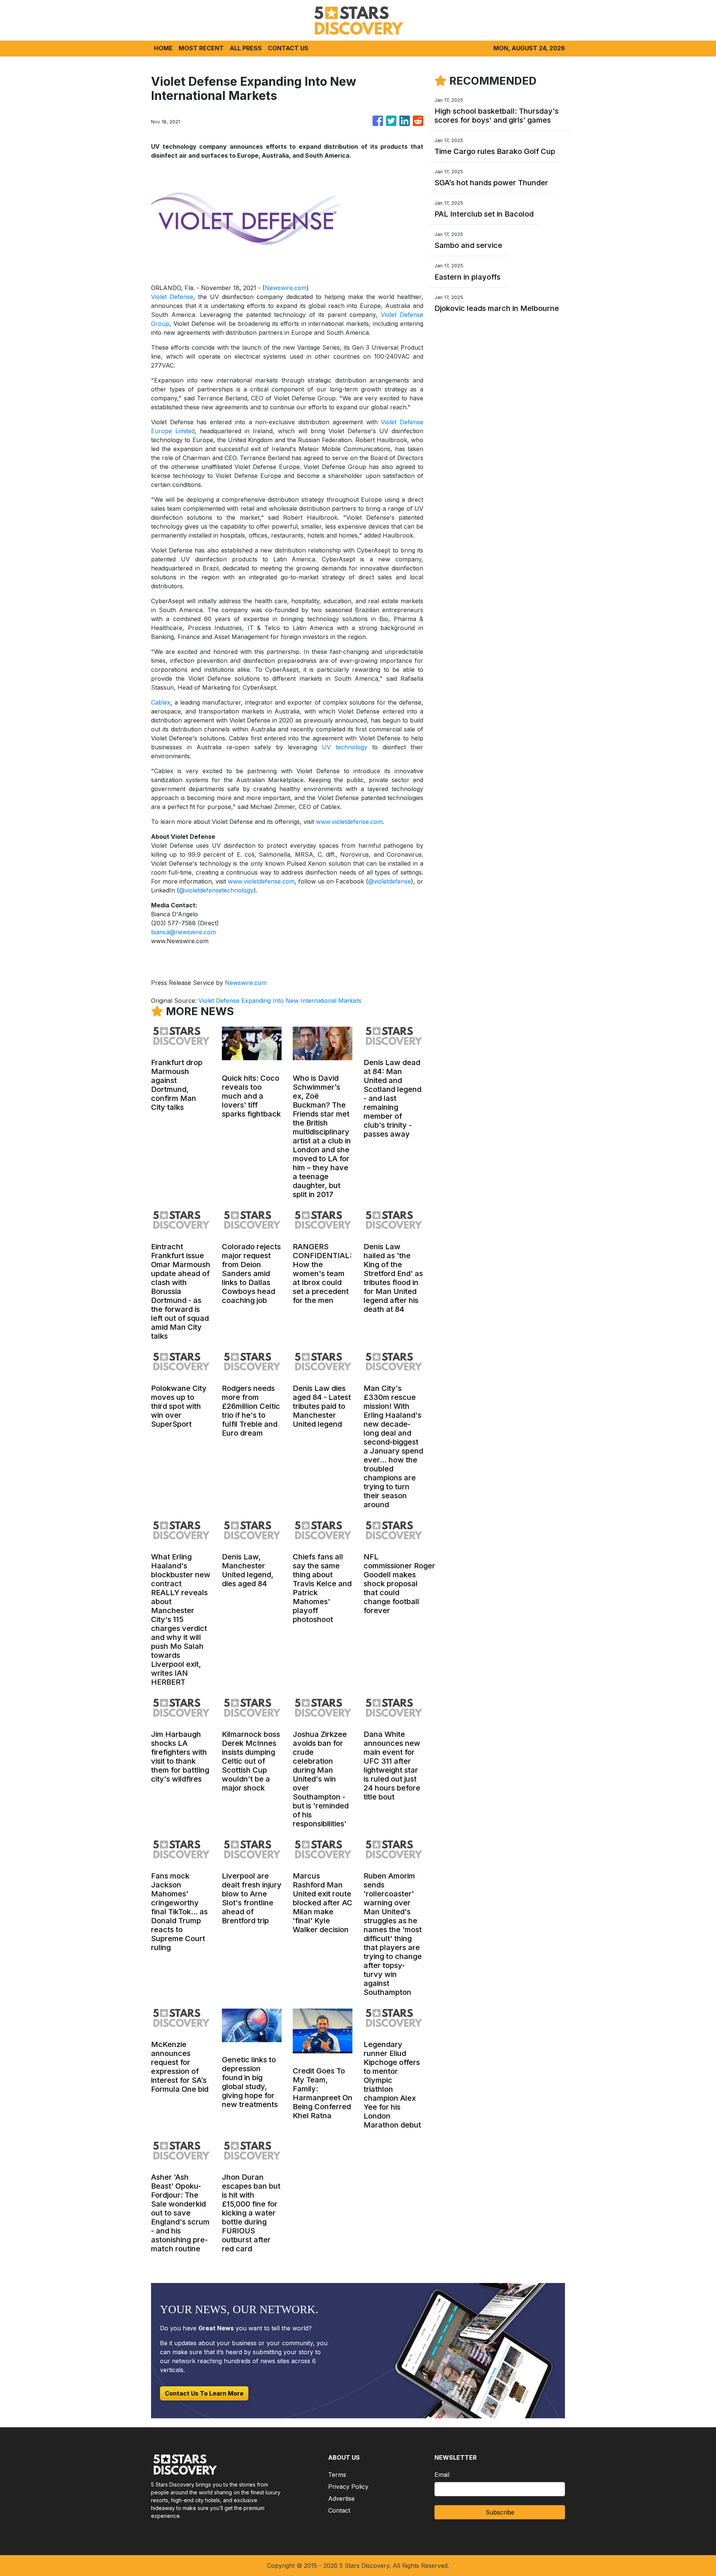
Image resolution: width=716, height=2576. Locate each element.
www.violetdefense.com (349, 822)
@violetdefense (390, 881)
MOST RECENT (201, 48)
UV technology (345, 747)
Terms (337, 2475)
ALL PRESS (246, 48)
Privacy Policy (348, 2487)
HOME (163, 48)
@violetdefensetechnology (216, 890)
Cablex (161, 702)
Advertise (341, 2498)
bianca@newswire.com (183, 932)
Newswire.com (286, 288)
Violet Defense (172, 297)
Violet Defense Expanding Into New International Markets (281, 1001)
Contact (339, 2510)
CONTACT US (288, 48)
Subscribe (500, 2512)
